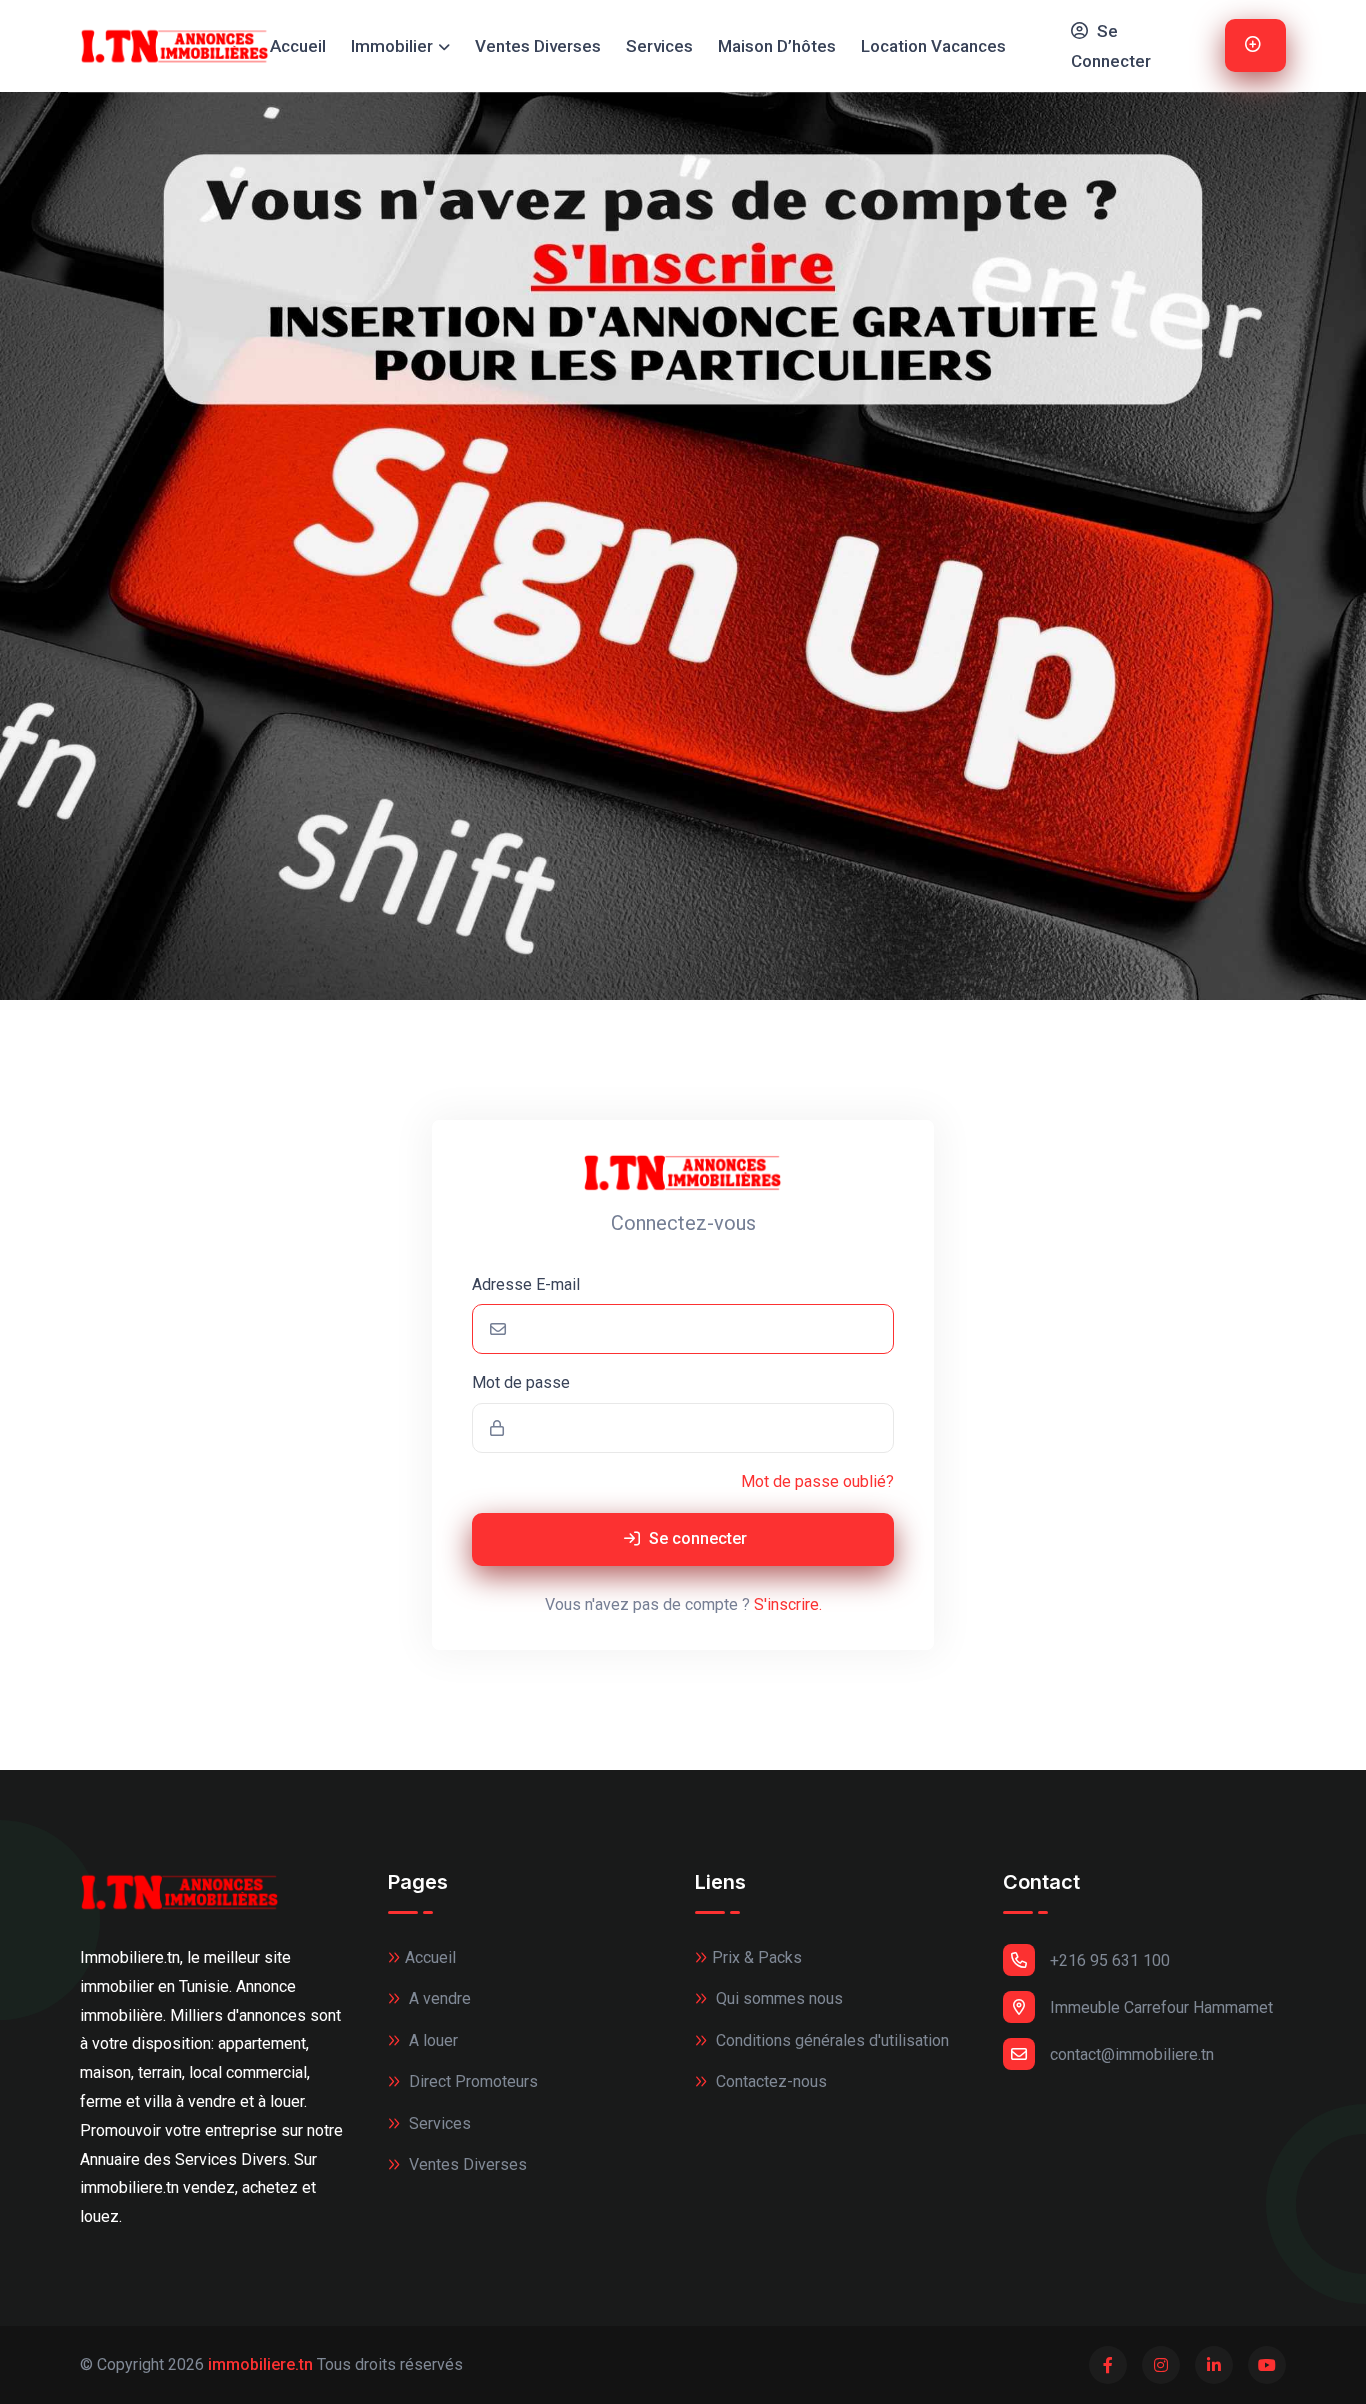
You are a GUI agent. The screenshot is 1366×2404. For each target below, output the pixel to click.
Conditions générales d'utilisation (830, 2040)
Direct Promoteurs (471, 2081)
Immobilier (392, 46)
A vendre (438, 1998)
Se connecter (696, 1538)
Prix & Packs (757, 1957)
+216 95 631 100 (1110, 1960)
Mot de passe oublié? (817, 1481)
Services (659, 46)
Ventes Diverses (538, 46)
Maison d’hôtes (777, 46)
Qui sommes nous (777, 1998)
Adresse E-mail (526, 1284)
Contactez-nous (769, 2081)
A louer (431, 2040)
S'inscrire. (788, 1604)
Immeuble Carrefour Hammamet (1161, 2007)
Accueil (298, 46)
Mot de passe (521, 1382)
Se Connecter (1111, 46)
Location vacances (933, 46)
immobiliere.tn (260, 2364)
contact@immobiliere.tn (1132, 2054)
